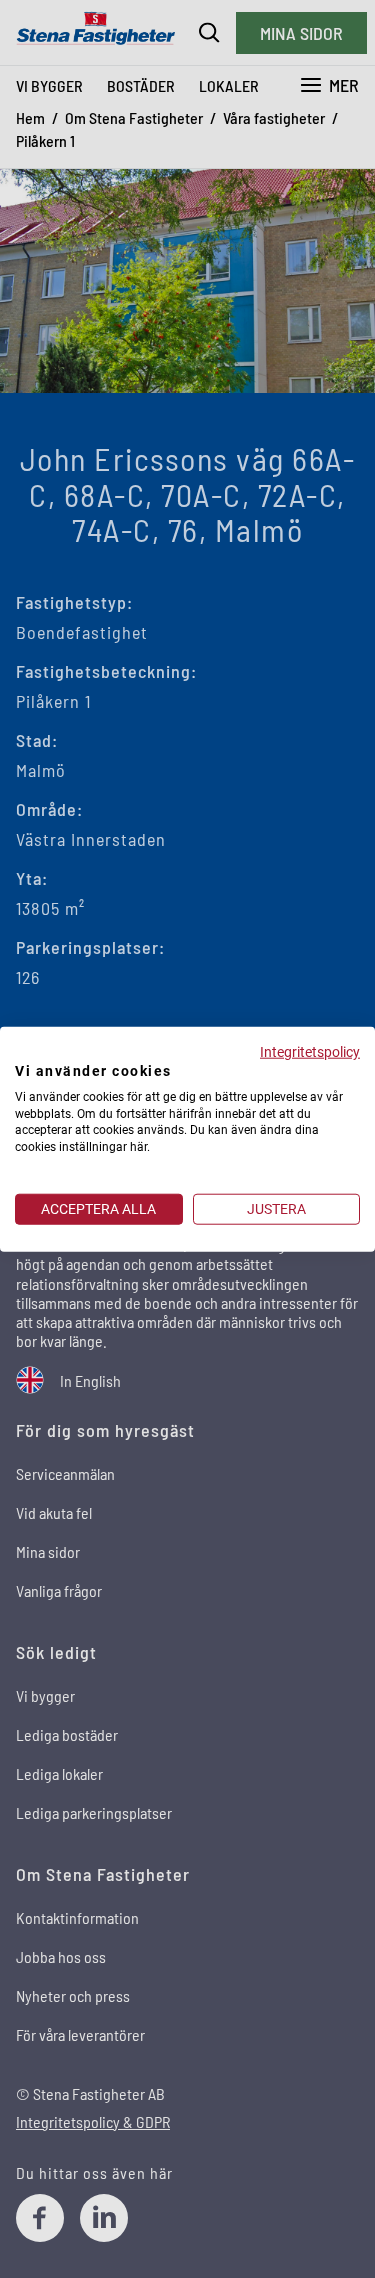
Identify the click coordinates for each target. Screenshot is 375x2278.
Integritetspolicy (310, 1052)
